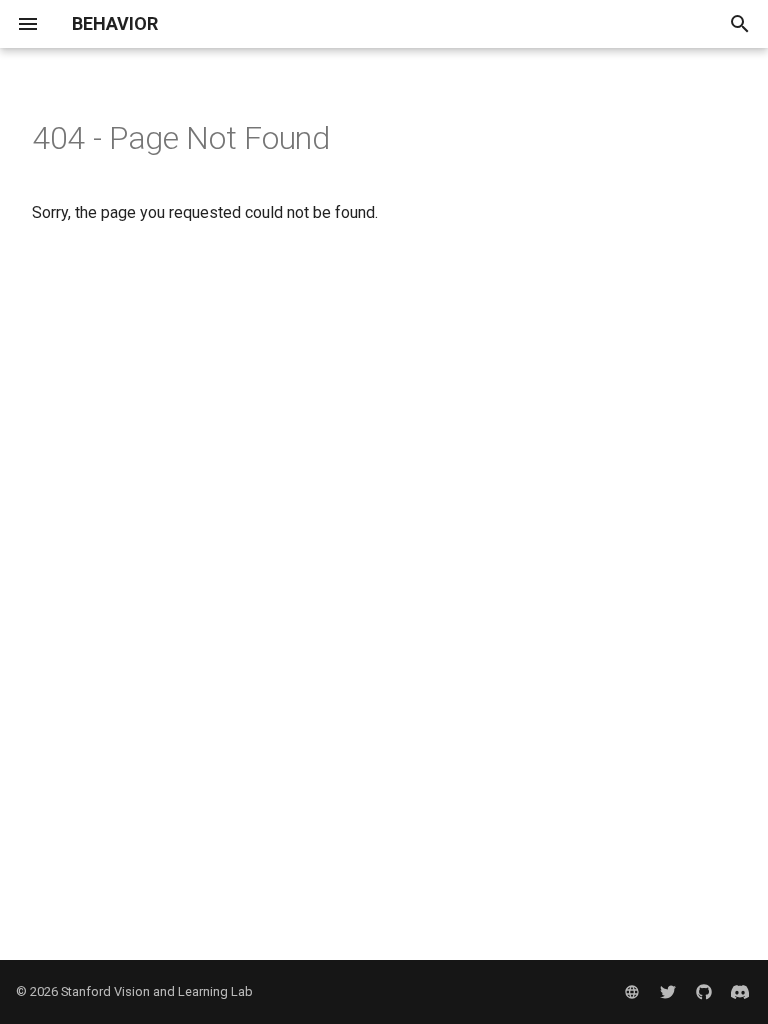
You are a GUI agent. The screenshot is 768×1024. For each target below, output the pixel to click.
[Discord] (740, 992)
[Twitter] (668, 992)
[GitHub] (704, 992)
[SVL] (632, 992)
